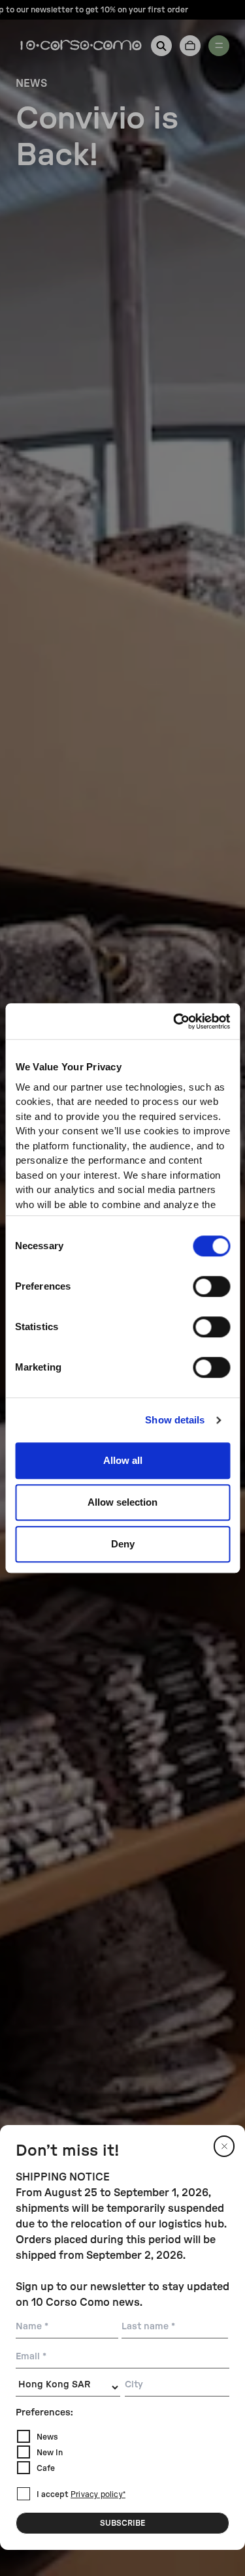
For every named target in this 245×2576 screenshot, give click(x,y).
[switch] (211, 1286)
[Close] (224, 2146)
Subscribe (122, 2523)
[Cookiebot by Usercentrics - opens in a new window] (174, 1021)
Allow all (123, 1460)
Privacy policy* (98, 2495)
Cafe (46, 2468)
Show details (175, 1420)
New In (50, 2453)
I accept (81, 2494)
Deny (123, 1544)
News (47, 2437)
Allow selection (122, 1502)
